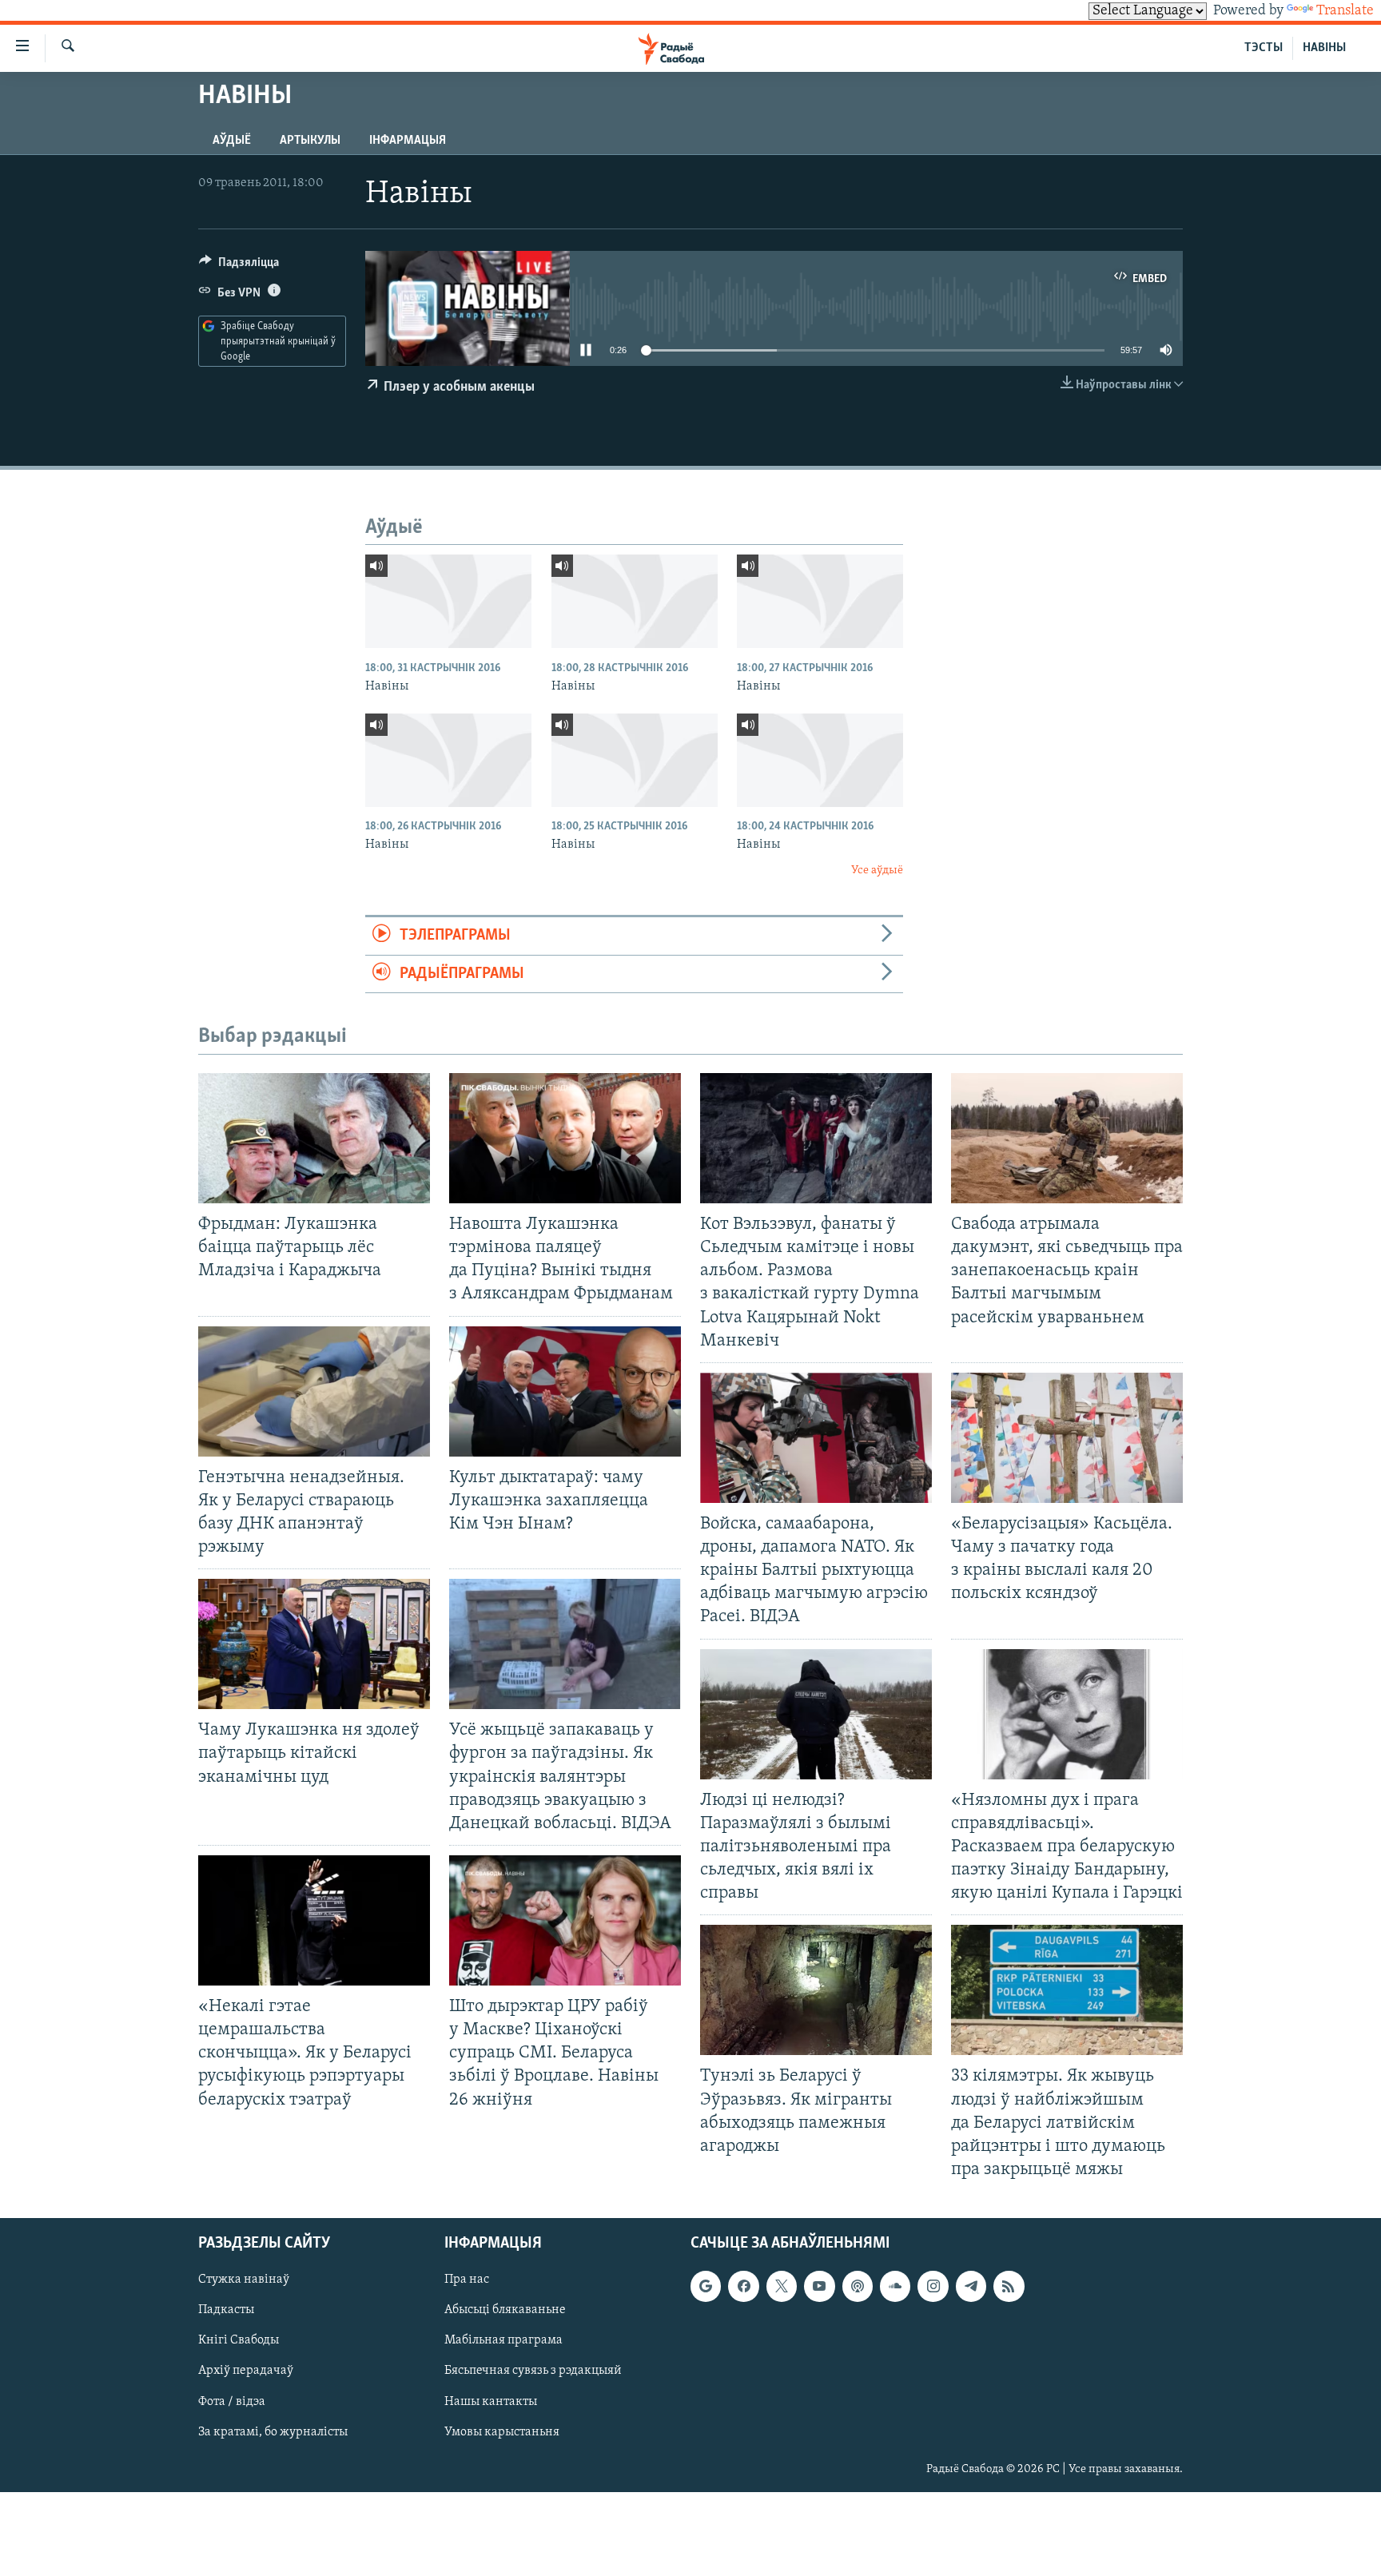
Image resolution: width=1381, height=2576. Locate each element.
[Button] (239, 266)
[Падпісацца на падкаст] (858, 2286)
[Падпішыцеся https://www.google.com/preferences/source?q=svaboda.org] (706, 2286)
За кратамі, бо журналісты (273, 2432)
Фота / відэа (232, 2402)
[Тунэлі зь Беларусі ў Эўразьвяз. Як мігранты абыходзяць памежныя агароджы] (816, 1990)
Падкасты (226, 2310)
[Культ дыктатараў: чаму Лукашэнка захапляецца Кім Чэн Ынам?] (565, 1391)
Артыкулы (310, 141)
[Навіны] (448, 601)
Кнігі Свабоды (239, 2340)
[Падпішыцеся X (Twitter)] (782, 2286)
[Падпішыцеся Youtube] (819, 2286)
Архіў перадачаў (246, 2371)
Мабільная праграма (503, 2340)
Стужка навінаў (244, 2280)
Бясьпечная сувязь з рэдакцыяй (533, 2371)
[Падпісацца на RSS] (1009, 2286)
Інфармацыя (408, 141)
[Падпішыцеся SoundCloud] (895, 2286)
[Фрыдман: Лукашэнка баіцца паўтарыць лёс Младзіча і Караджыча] (314, 1138)
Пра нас (467, 2280)
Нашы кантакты (491, 2402)
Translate (1345, 11)
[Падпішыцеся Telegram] (971, 2286)
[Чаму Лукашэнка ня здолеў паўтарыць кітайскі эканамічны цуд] (314, 1644)
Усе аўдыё (877, 871)
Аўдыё (232, 141)
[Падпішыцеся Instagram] (933, 2286)
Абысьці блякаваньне (505, 2310)
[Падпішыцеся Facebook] (743, 2286)
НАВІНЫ (1324, 48)
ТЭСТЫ (1264, 48)
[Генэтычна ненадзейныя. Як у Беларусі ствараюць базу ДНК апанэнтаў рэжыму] (314, 1391)
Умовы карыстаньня (502, 2432)
